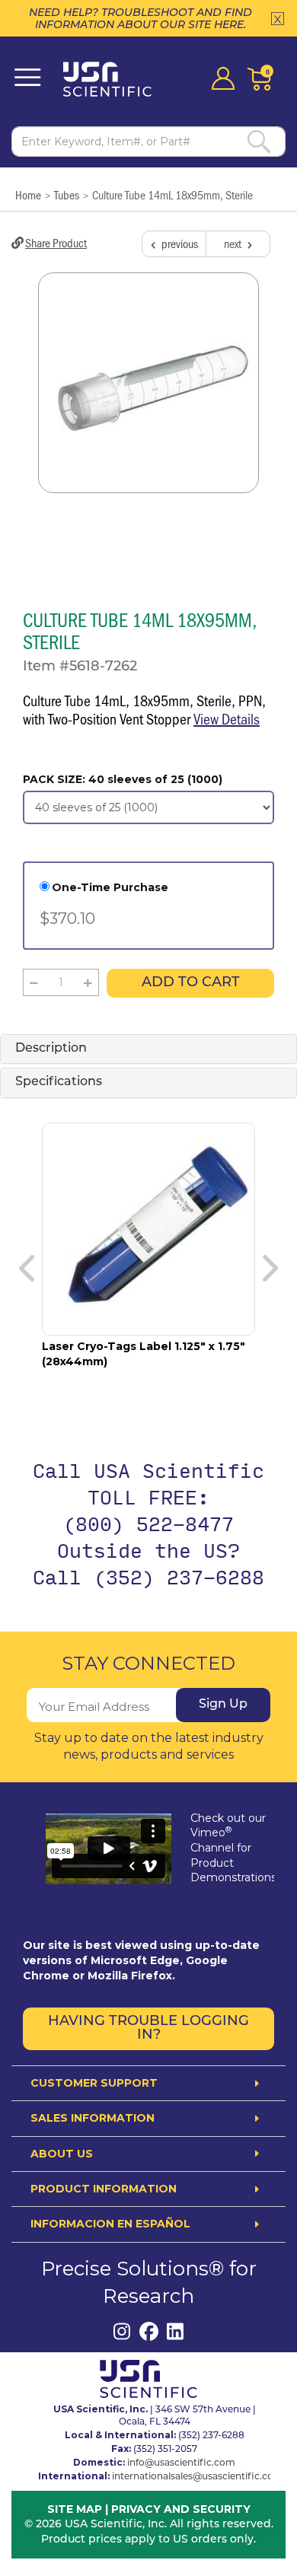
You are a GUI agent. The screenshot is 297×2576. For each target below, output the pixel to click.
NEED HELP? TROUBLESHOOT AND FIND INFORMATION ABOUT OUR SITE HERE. (141, 18)
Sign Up (223, 1705)
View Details (227, 718)
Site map (75, 2509)
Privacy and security (181, 2509)
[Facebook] (149, 2331)
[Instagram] (122, 2331)
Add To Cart (191, 983)
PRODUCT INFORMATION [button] (104, 2189)
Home (28, 194)
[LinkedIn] (176, 2331)
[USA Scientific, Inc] (112, 79)
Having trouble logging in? (148, 2029)
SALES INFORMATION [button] (93, 2118)
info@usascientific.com (181, 2463)
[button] (34, 982)
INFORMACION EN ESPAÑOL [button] (110, 2224)
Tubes (67, 194)
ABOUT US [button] (62, 2154)
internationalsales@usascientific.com (198, 2477)
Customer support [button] (94, 2083)
